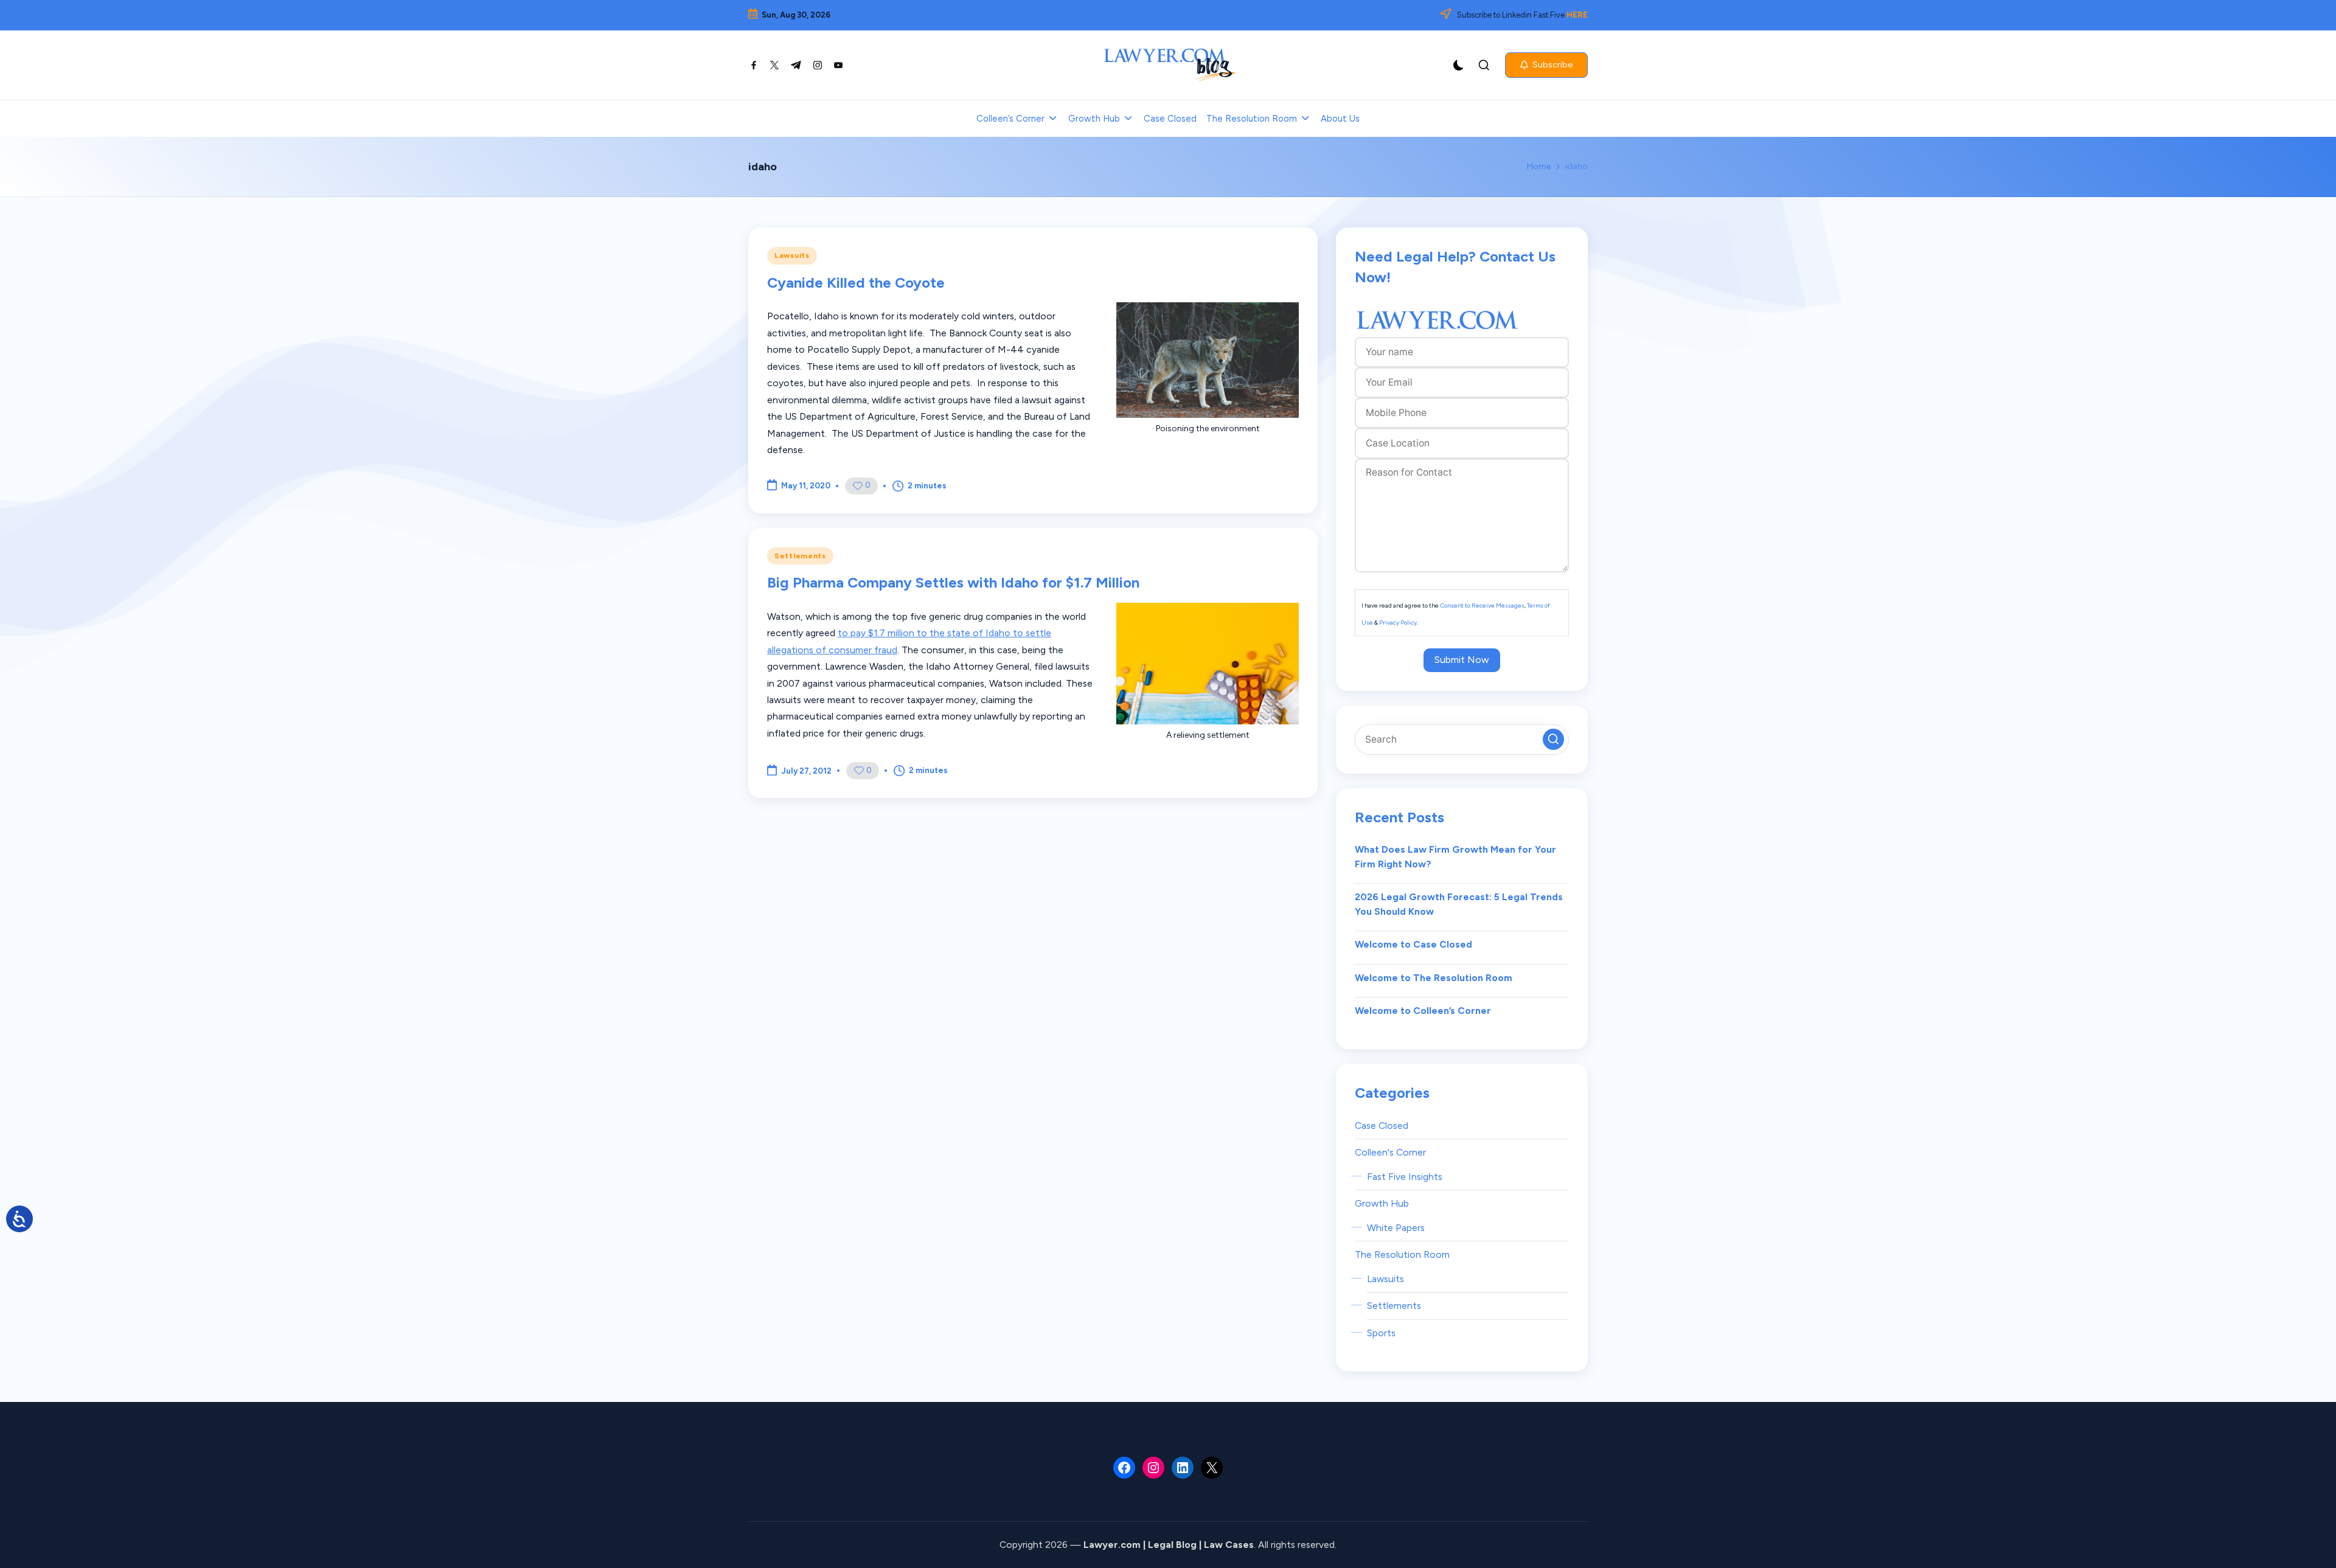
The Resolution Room (1402, 1254)
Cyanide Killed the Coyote (856, 283)
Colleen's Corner (1390, 1152)
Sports (1381, 1333)
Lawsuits (792, 255)
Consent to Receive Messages (1482, 605)
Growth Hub (1382, 1203)
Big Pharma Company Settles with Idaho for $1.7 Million (953, 582)
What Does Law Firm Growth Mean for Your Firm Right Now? (1455, 857)
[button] (1546, 65)
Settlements (800, 556)
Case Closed (1382, 1126)
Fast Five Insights (1405, 1177)
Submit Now (1462, 660)
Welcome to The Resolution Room (1434, 978)
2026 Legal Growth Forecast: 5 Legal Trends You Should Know (1459, 904)
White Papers (1396, 1228)
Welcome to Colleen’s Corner (1423, 1011)
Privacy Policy (1398, 623)
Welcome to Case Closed (1413, 944)
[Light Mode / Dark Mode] (1459, 65)
